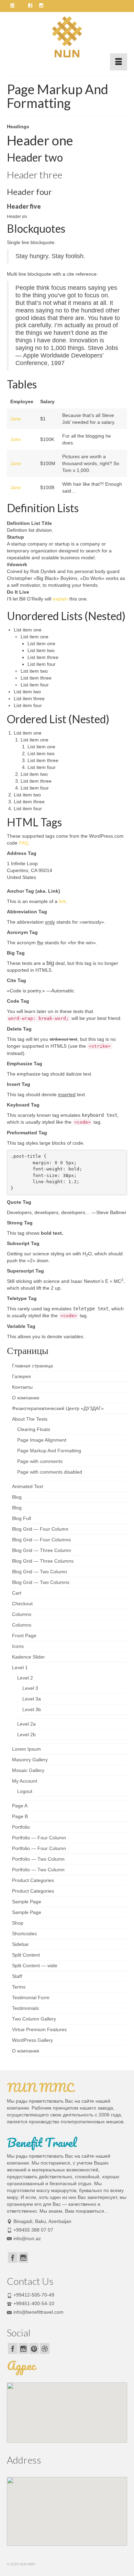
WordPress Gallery (32, 2040)
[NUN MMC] (67, 37)
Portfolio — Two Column (38, 1859)
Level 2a (26, 1724)
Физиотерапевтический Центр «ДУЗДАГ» (58, 1408)
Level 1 (20, 1667)
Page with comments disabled (50, 1472)
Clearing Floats (34, 1429)
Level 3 (30, 1688)
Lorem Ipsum (26, 1749)
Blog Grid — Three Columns (43, 1561)
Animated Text (27, 1486)
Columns (22, 1614)
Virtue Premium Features (39, 2029)
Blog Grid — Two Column (40, 1572)
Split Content (26, 1955)
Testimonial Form (31, 1997)
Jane (16, 419)
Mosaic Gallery (28, 1770)
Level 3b (32, 1709)
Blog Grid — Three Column (42, 1550)
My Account (25, 1781)
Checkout (22, 1604)
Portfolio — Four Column (39, 1838)
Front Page (24, 1636)
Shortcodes (24, 1934)
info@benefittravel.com (38, 2312)
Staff (17, 1976)
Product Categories (33, 1880)
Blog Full (21, 1518)
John (16, 439)
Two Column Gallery (34, 2019)
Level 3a (32, 1699)
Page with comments (40, 1461)
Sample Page (27, 1902)
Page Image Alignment (42, 1440)
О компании (26, 1398)
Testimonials (25, 2008)
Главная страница (32, 1366)
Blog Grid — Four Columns (41, 1540)
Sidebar (20, 1944)
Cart (17, 1593)
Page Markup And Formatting (49, 1451)
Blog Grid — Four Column (40, 1529)
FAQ (24, 843)
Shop (18, 1923)
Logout (25, 1791)
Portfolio (21, 1827)
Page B (20, 1816)
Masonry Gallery (30, 1760)
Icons (18, 1646)
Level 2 (25, 1678)
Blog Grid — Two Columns (41, 1582)
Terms (19, 1987)
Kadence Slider (29, 1657)
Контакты (22, 1387)
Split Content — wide (35, 1966)
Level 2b (26, 1735)
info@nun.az (27, 2238)
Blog (17, 1497)
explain (60, 599)
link (62, 901)
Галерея (21, 1376)
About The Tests (30, 1419)
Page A (20, 1806)
